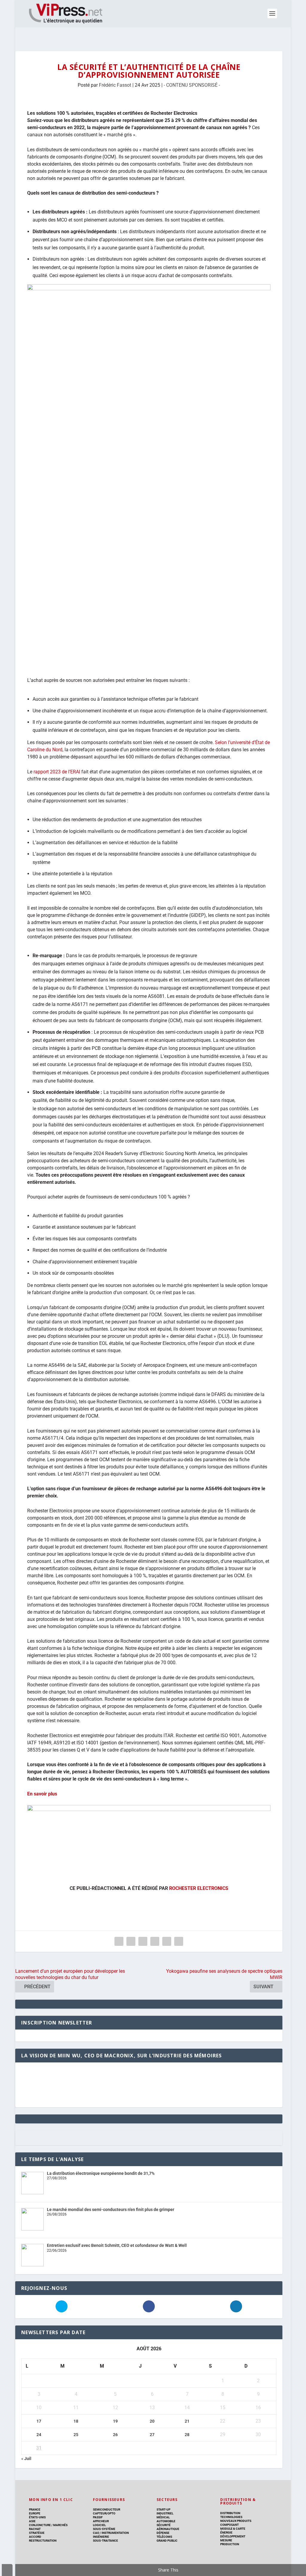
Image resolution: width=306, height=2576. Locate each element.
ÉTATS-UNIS (37, 2517)
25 (76, 2435)
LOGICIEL (99, 2525)
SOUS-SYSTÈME (104, 2529)
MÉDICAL (163, 2517)
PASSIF (98, 2517)
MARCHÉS (60, 2525)
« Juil (26, 2459)
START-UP (163, 2509)
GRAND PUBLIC (167, 2541)
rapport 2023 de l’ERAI (57, 772)
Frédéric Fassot (115, 85)
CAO (96, 2533)
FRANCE (35, 2509)
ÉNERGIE (226, 2533)
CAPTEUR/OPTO (104, 2513)
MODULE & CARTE (233, 2529)
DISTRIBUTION (230, 2513)
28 (187, 2435)
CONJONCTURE (40, 2525)
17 (39, 2421)
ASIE (32, 2521)
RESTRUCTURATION (43, 2541)
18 (76, 2421)
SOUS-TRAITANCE (105, 2541)
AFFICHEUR (101, 2521)
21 (187, 2421)
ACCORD (35, 2537)
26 (115, 2435)
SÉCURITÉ (164, 2525)
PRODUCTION (230, 2544)
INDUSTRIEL (165, 2513)
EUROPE (35, 2513)
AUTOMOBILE (166, 2521)
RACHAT (35, 2529)
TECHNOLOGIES (231, 2517)
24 (39, 2435)
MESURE (226, 2540)
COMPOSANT (229, 2525)
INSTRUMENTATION (115, 2533)
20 (152, 2421)
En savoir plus (42, 1794)
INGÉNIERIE (101, 2537)
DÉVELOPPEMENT (233, 2536)
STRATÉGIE (37, 2533)
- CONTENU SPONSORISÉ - (192, 85)
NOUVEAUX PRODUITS (236, 2521)
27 (152, 2435)
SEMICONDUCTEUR (107, 2509)
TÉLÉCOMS (164, 2537)
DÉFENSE (163, 2533)
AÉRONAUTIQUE (168, 2529)
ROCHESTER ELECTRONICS (199, 1888)
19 (115, 2421)
